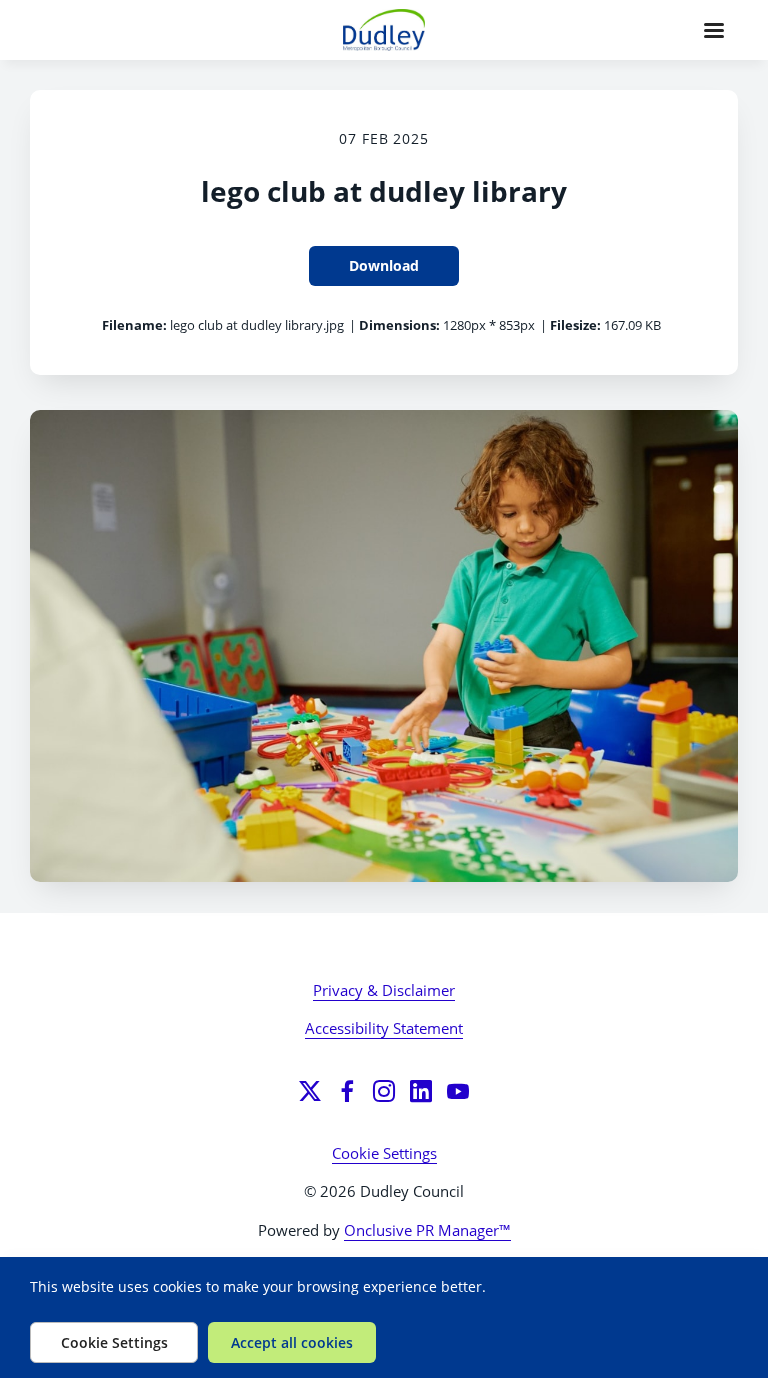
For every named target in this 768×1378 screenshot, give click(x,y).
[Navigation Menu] (714, 30)
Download (384, 265)
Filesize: (575, 325)
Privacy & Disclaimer (384, 990)
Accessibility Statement (384, 1028)
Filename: (134, 325)
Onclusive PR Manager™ (427, 1230)
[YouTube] (458, 1091)
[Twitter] (310, 1091)
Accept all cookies (292, 1342)
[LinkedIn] (421, 1091)
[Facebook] (347, 1091)
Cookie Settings (384, 1153)
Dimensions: (399, 325)
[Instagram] (384, 1091)
